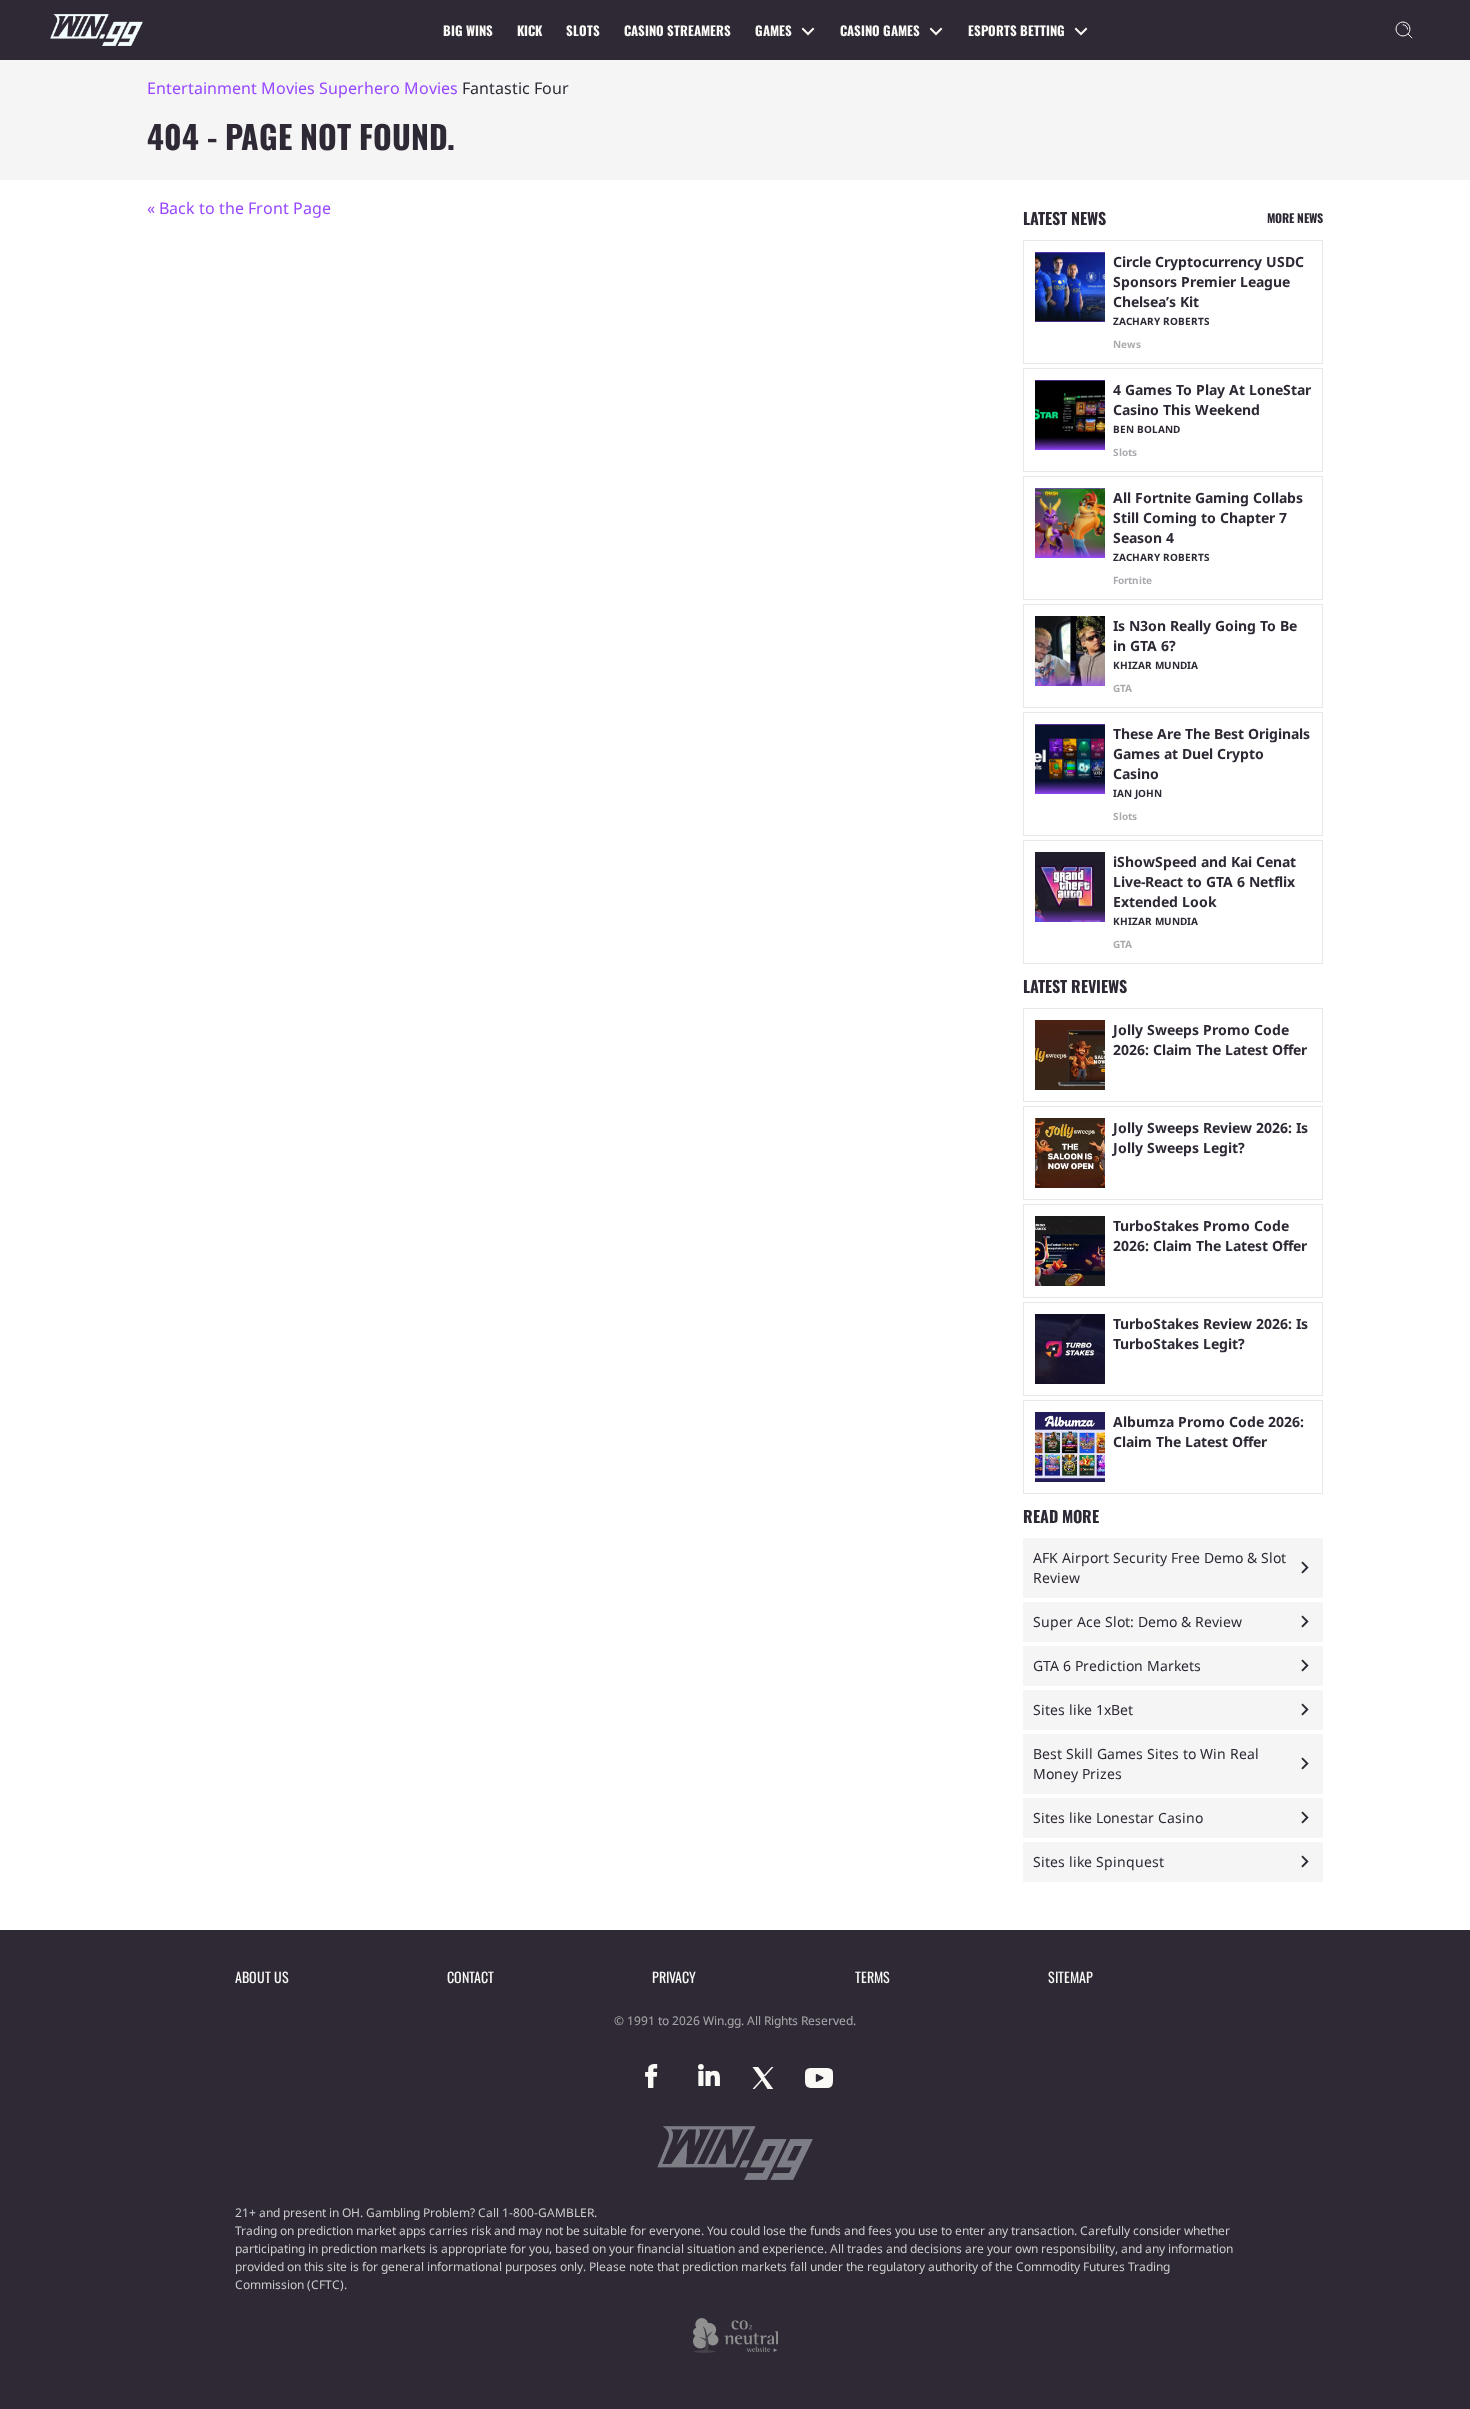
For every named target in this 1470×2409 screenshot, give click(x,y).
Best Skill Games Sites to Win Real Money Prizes (1146, 1763)
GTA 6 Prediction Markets (1117, 1665)
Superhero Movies (388, 88)
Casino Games (880, 30)
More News (1295, 217)
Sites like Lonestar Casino (1118, 1817)
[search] (1404, 30)
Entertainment (202, 88)
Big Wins (468, 30)
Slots (583, 30)
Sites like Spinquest (1098, 1861)
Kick (529, 30)
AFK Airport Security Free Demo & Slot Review (1159, 1567)
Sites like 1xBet (1083, 1709)
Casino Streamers (677, 30)
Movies (288, 88)
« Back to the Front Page (239, 208)
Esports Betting (1016, 30)
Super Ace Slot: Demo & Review (1137, 1621)
